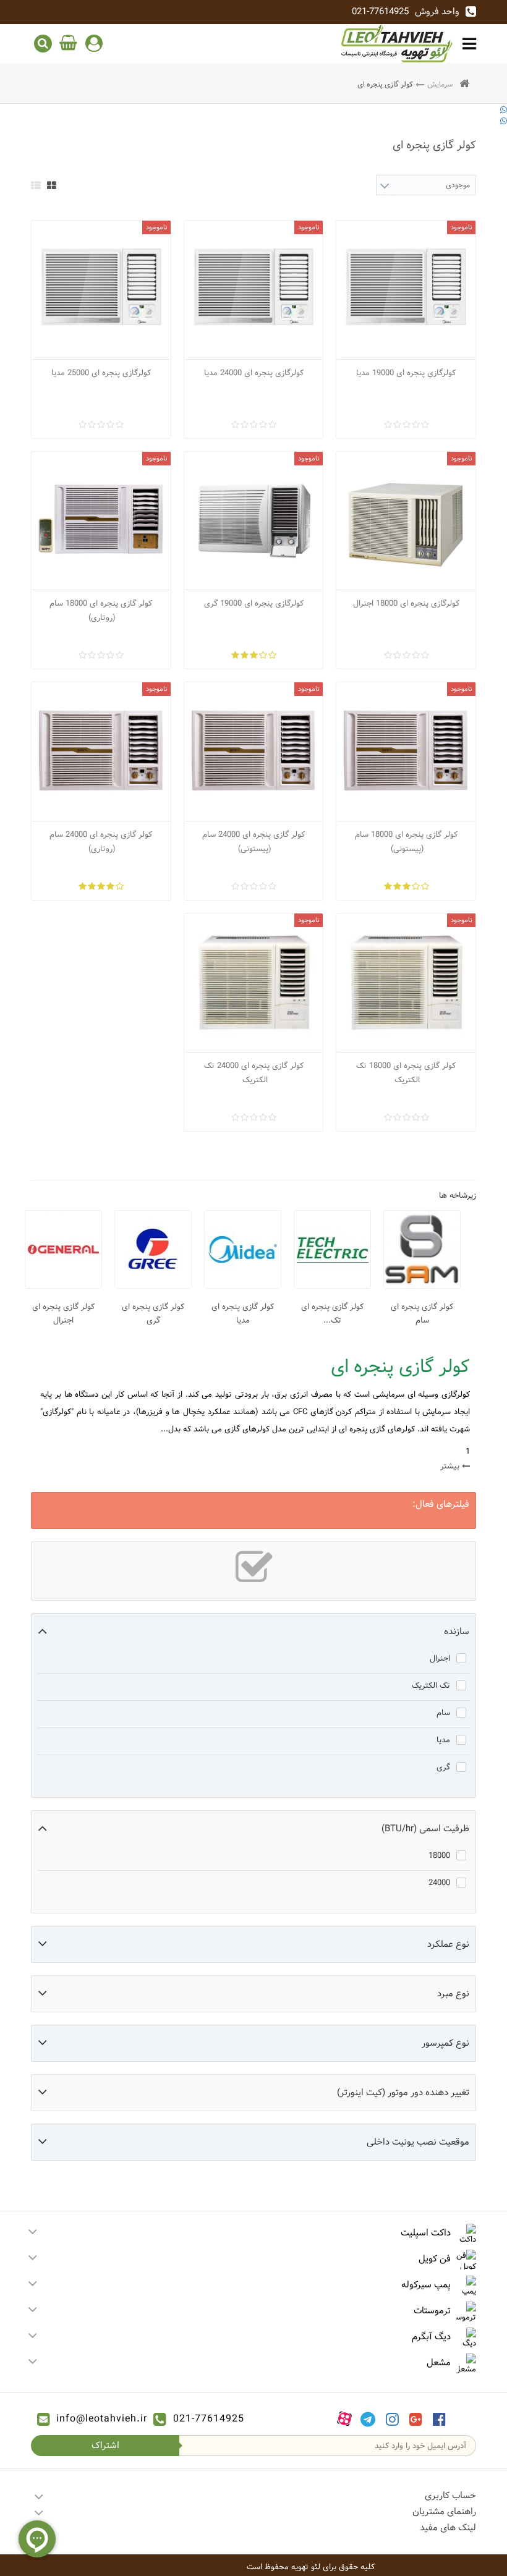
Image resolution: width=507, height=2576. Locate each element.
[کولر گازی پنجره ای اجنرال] (63, 1249)
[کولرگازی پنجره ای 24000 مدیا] (254, 290)
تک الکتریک (431, 1685)
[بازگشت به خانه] (464, 84)
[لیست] (36, 185)
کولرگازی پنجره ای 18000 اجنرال (406, 603)
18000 (439, 1855)
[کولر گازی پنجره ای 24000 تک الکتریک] (254, 983)
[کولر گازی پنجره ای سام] (422, 1249)
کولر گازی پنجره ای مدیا (243, 1313)
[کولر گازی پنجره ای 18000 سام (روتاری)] (101, 521)
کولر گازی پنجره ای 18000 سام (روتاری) (101, 610)
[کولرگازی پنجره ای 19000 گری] (254, 521)
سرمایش (440, 84)
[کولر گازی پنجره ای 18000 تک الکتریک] (406, 983)
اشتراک (105, 2445)
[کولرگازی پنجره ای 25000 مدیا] (101, 290)
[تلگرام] (368, 2419)
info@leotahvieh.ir (102, 2419)
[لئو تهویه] (397, 43)
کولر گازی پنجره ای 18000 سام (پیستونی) (406, 841)
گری (443, 1767)
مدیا (443, 1740)
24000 (439, 1883)
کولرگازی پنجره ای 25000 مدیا (101, 373)
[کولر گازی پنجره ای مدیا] (243, 1249)
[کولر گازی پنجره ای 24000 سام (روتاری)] (101, 752)
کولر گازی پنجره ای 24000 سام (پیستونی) (253, 841)
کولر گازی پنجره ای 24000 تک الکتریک (254, 1073)
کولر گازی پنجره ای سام (422, 1313)
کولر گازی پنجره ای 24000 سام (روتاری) (101, 841)
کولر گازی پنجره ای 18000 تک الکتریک (406, 1073)
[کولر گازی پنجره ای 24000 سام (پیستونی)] (254, 752)
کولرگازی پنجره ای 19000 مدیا (406, 373)
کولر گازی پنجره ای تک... (332, 1313)
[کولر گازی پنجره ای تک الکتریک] (332, 1249)
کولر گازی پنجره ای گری (153, 1313)
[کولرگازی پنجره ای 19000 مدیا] (406, 290)
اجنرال (440, 1658)
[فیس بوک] (439, 2419)
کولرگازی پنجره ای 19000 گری (254, 603)
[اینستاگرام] (392, 2419)
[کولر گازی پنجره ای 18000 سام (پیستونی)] (406, 752)
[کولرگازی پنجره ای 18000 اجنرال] (406, 521)
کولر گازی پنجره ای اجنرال (63, 1313)
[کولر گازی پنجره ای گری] (153, 1249)
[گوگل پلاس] (416, 2419)
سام (443, 1713)
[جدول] (52, 185)
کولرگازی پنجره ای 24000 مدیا (254, 373)
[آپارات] (344, 2419)
